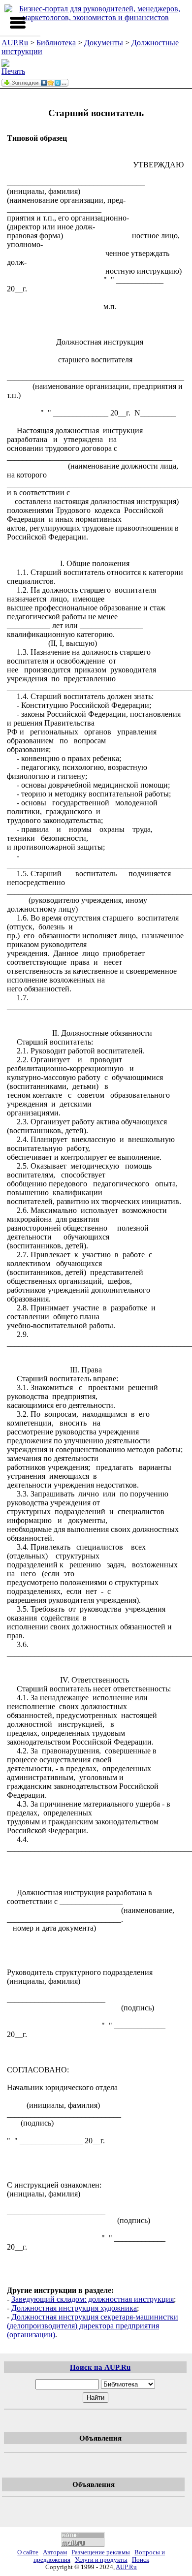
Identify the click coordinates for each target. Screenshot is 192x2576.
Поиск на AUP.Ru (100, 2367)
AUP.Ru (15, 43)
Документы (104, 43)
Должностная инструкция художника (74, 2308)
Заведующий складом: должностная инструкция (93, 2299)
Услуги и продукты (101, 2560)
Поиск (141, 2560)
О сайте (28, 2552)
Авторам (55, 2552)
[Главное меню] (18, 23)
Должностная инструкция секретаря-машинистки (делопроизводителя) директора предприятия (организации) (93, 2326)
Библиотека (56, 43)
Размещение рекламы (101, 2552)
